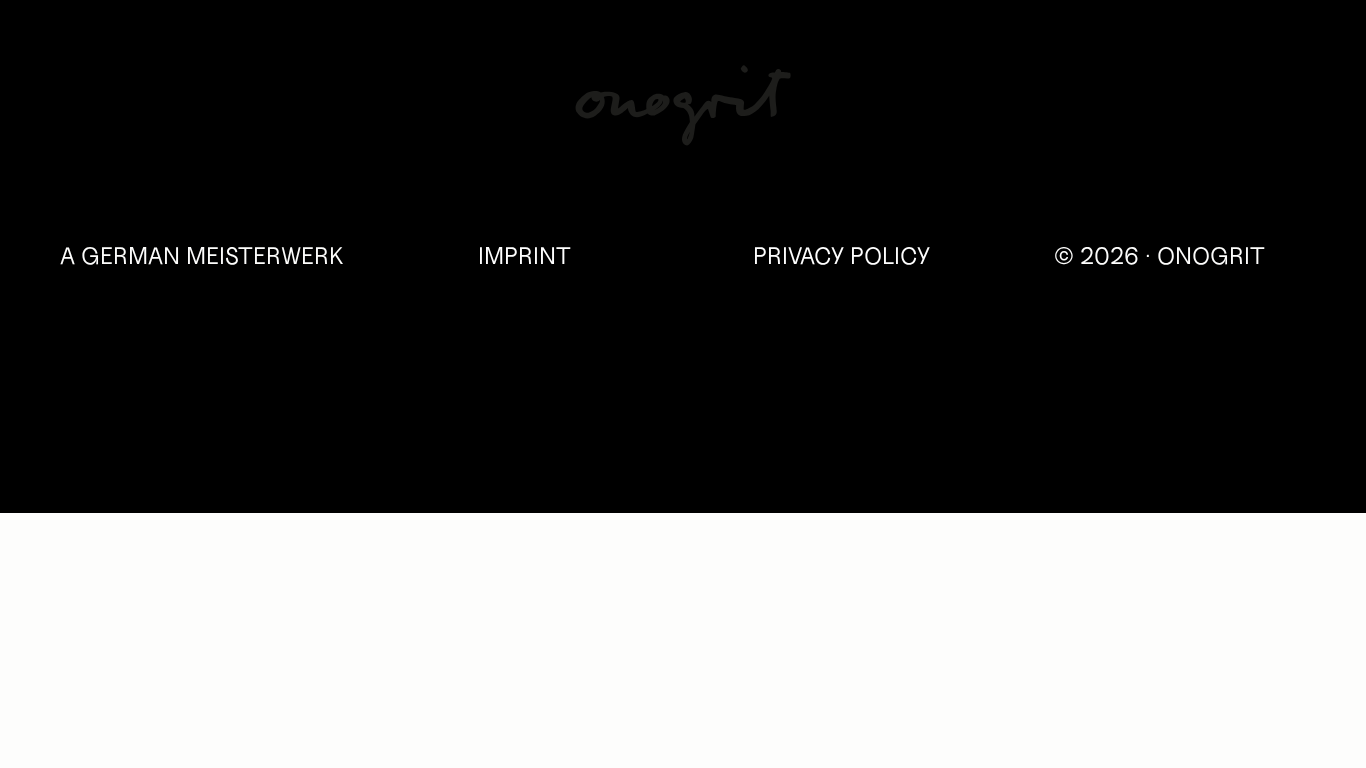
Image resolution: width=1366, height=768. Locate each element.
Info (1265, 83)
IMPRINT (524, 256)
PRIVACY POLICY (841, 256)
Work (112, 83)
